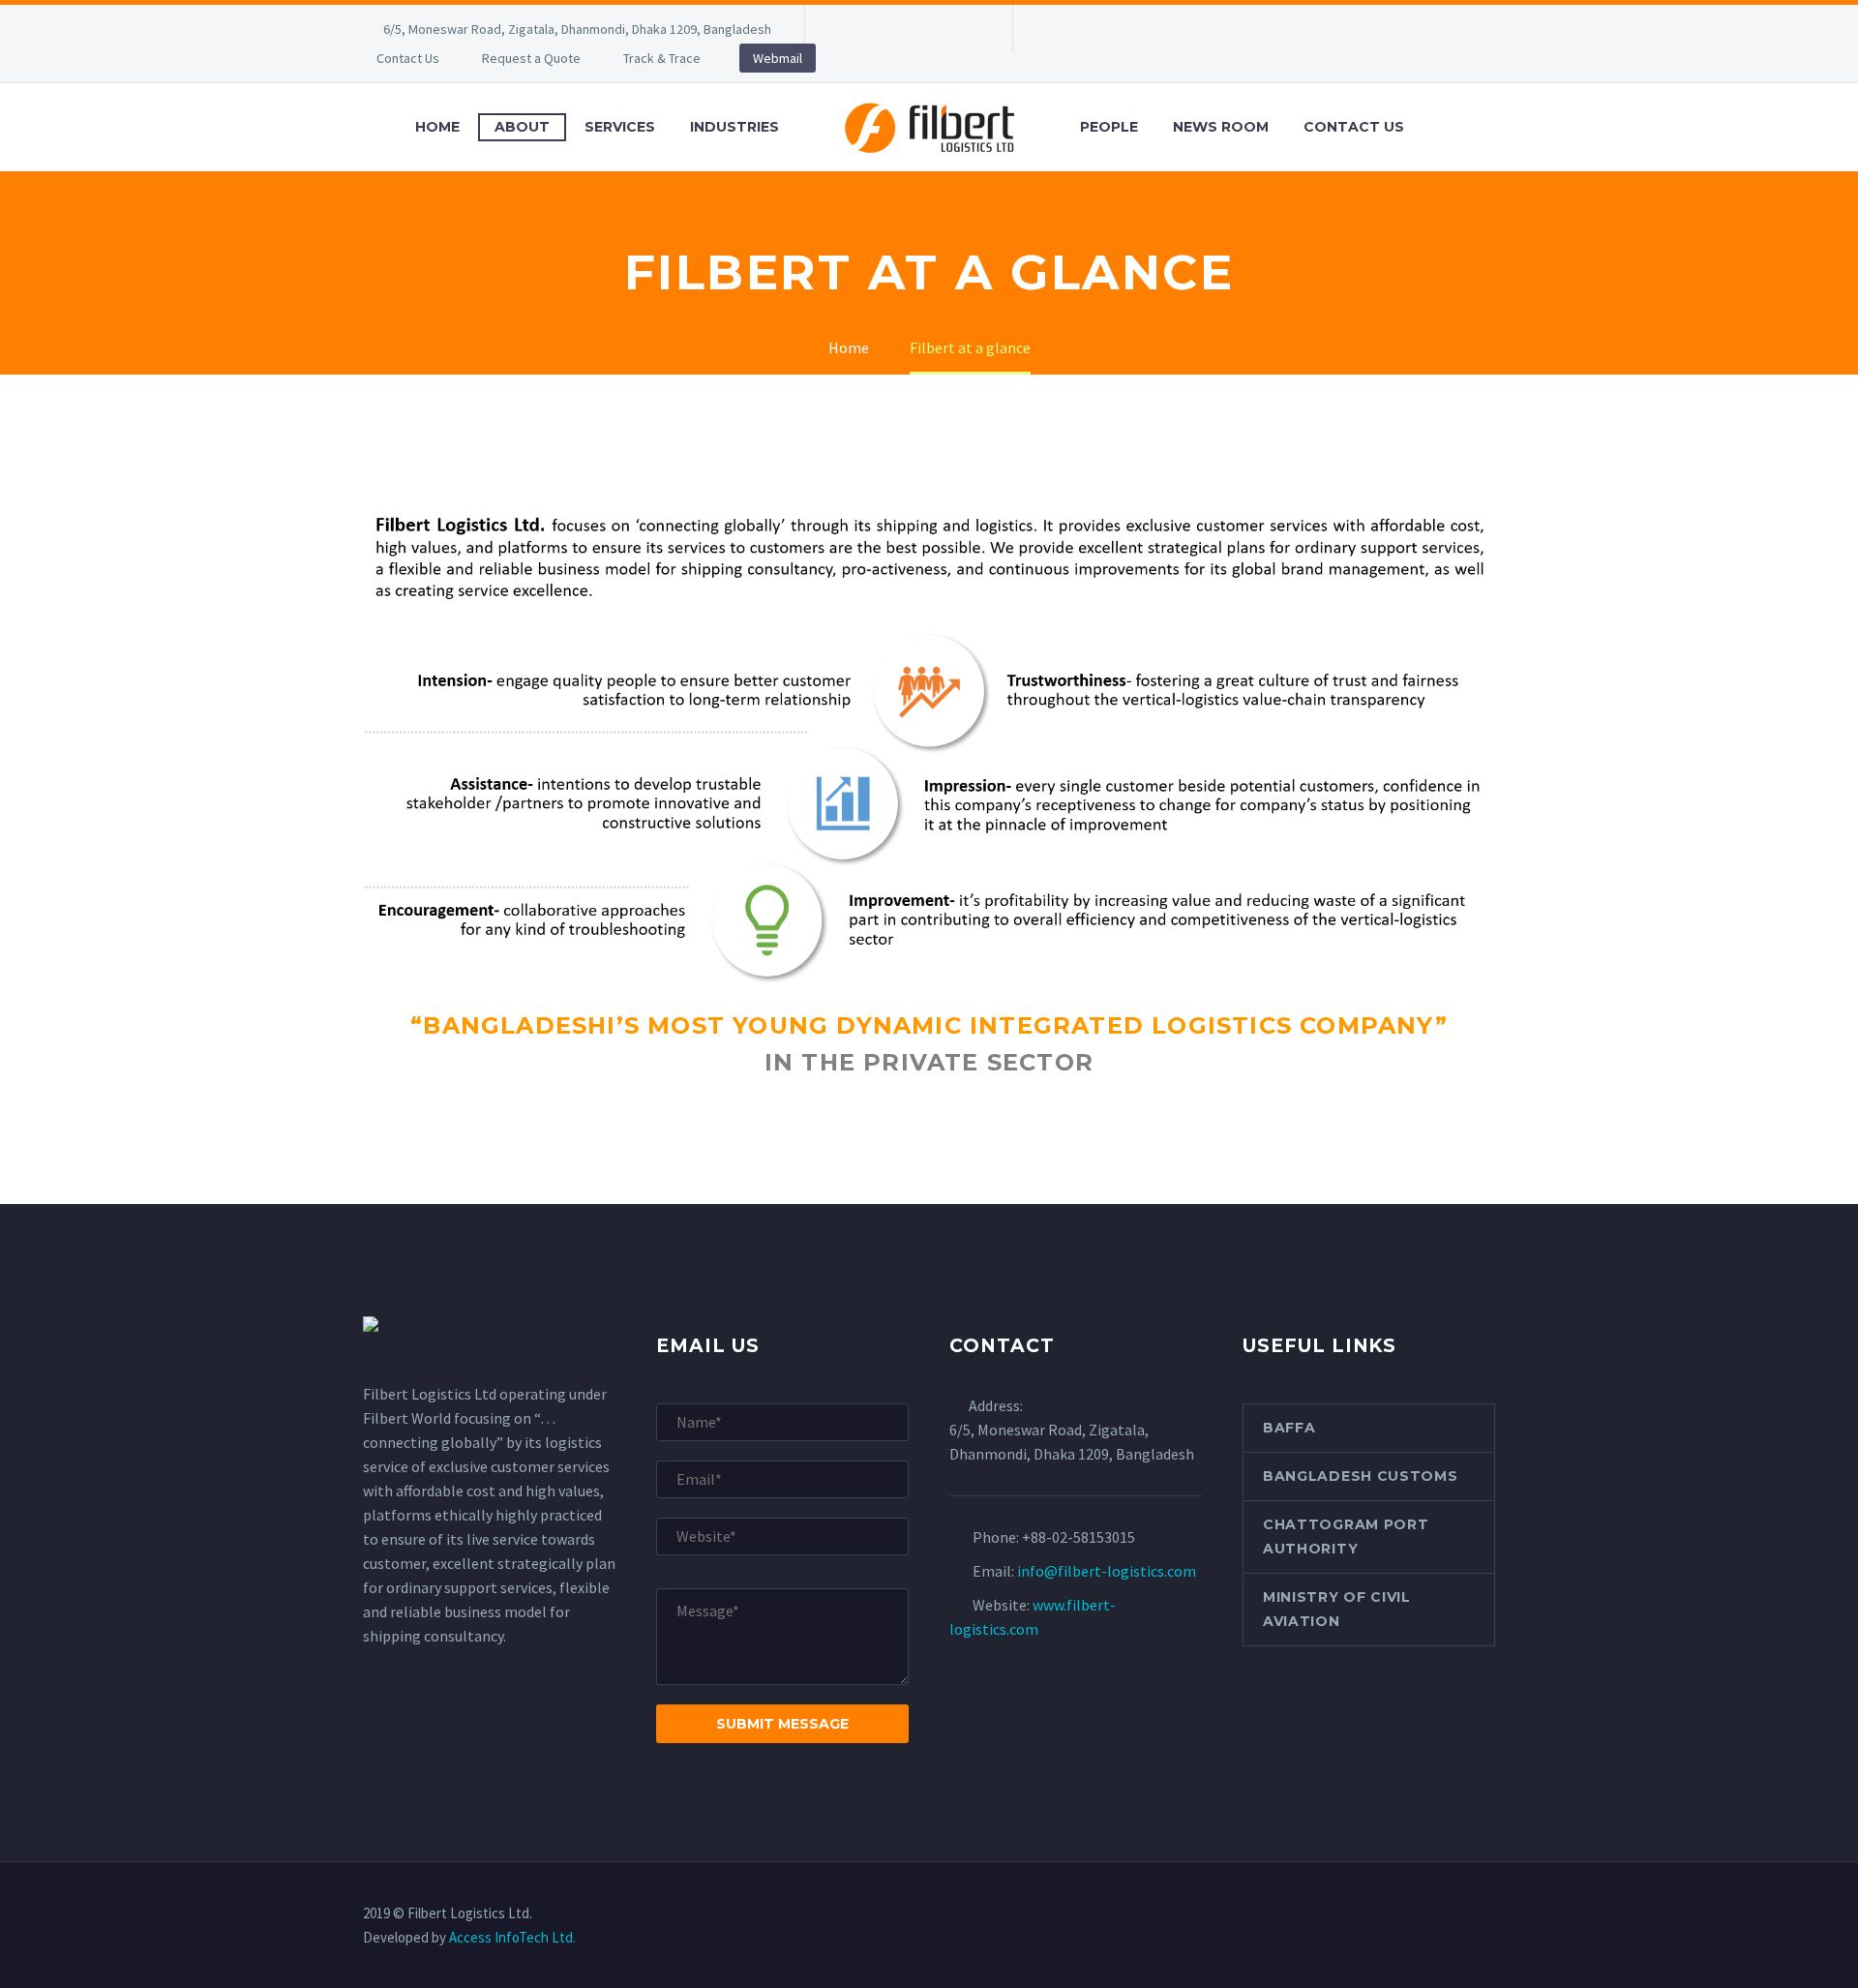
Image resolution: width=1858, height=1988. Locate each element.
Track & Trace (662, 58)
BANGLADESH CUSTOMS (1361, 1476)
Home (437, 127)
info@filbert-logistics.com (1107, 1571)
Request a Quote (531, 58)
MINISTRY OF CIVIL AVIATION (1337, 1609)
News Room (1221, 127)
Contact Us (408, 58)
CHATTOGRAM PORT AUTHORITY (1346, 1536)
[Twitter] (907, 29)
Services (620, 127)
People (1109, 127)
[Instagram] (936, 29)
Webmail (778, 58)
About (522, 127)
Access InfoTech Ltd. (512, 1937)
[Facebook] (849, 29)
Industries (734, 127)
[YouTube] (965, 29)
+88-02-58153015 (1079, 1537)
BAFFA (1289, 1428)
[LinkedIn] (878, 29)
